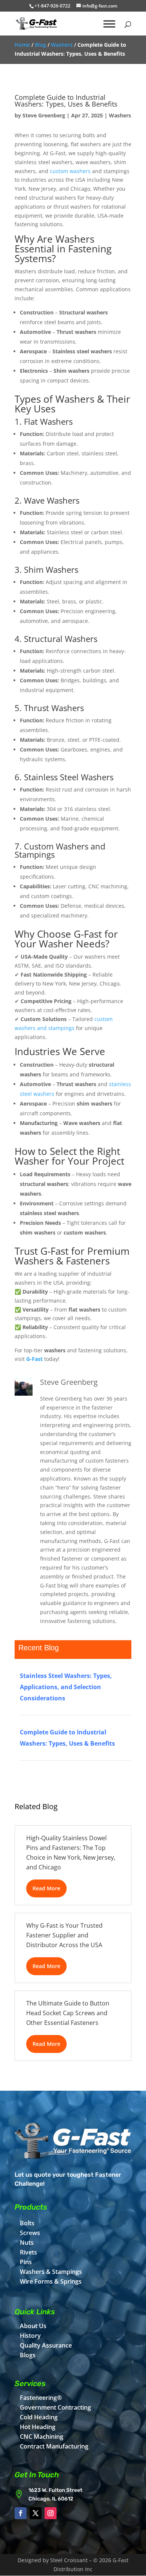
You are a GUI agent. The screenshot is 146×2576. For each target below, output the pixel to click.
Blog (40, 45)
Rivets (28, 2252)
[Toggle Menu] (109, 24)
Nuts (27, 2243)
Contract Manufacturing (54, 2446)
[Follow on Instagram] (51, 2513)
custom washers (70, 171)
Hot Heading (38, 2427)
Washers (62, 45)
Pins (26, 2262)
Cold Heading (39, 2417)
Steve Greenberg (44, 115)
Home (22, 45)
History (30, 2336)
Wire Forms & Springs (51, 2281)
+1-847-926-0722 (52, 6)
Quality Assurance (46, 2345)
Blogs (28, 2355)
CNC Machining (42, 2437)
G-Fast (34, 1359)
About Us (33, 2326)
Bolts (27, 2223)
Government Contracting (55, 2407)
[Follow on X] (36, 2513)
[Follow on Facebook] (21, 2513)
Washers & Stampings (51, 2272)
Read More (46, 1888)
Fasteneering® (41, 2398)
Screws (30, 2233)
